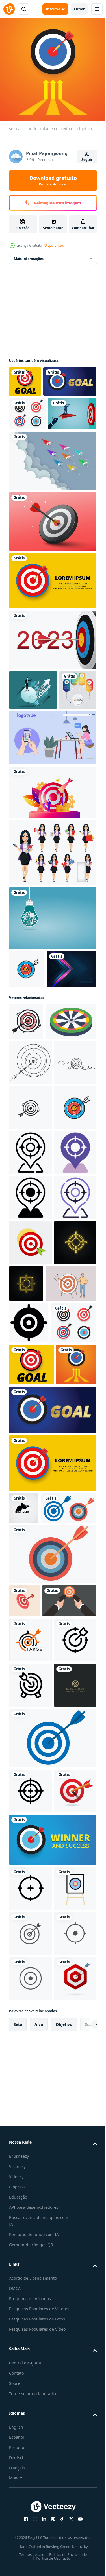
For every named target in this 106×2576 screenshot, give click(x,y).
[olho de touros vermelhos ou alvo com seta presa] (30, 2475)
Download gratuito (53, 180)
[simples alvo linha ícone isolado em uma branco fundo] (30, 2279)
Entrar (79, 9)
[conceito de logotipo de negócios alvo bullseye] (30, 2324)
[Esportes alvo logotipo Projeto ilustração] (30, 2188)
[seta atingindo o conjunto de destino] (28, 440)
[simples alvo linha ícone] (30, 2234)
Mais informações (29, 255)
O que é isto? (54, 245)
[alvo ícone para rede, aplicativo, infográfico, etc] (30, 1417)
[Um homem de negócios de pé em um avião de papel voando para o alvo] (33, 474)
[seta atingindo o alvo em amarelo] (52, 641)
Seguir (87, 160)
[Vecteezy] (9, 9)
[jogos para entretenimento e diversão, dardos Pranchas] (34, 1196)
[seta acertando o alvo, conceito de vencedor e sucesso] (52, 2523)
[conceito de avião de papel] (52, 521)
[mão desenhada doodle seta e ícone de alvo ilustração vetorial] (27, 1069)
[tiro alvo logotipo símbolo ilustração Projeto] (24, 1991)
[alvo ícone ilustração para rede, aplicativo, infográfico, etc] (29, 1723)
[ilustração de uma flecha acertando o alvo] (30, 1598)
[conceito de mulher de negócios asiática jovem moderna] (52, 953)
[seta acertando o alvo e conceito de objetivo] (25, 377)
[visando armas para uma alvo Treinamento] (36, 2149)
